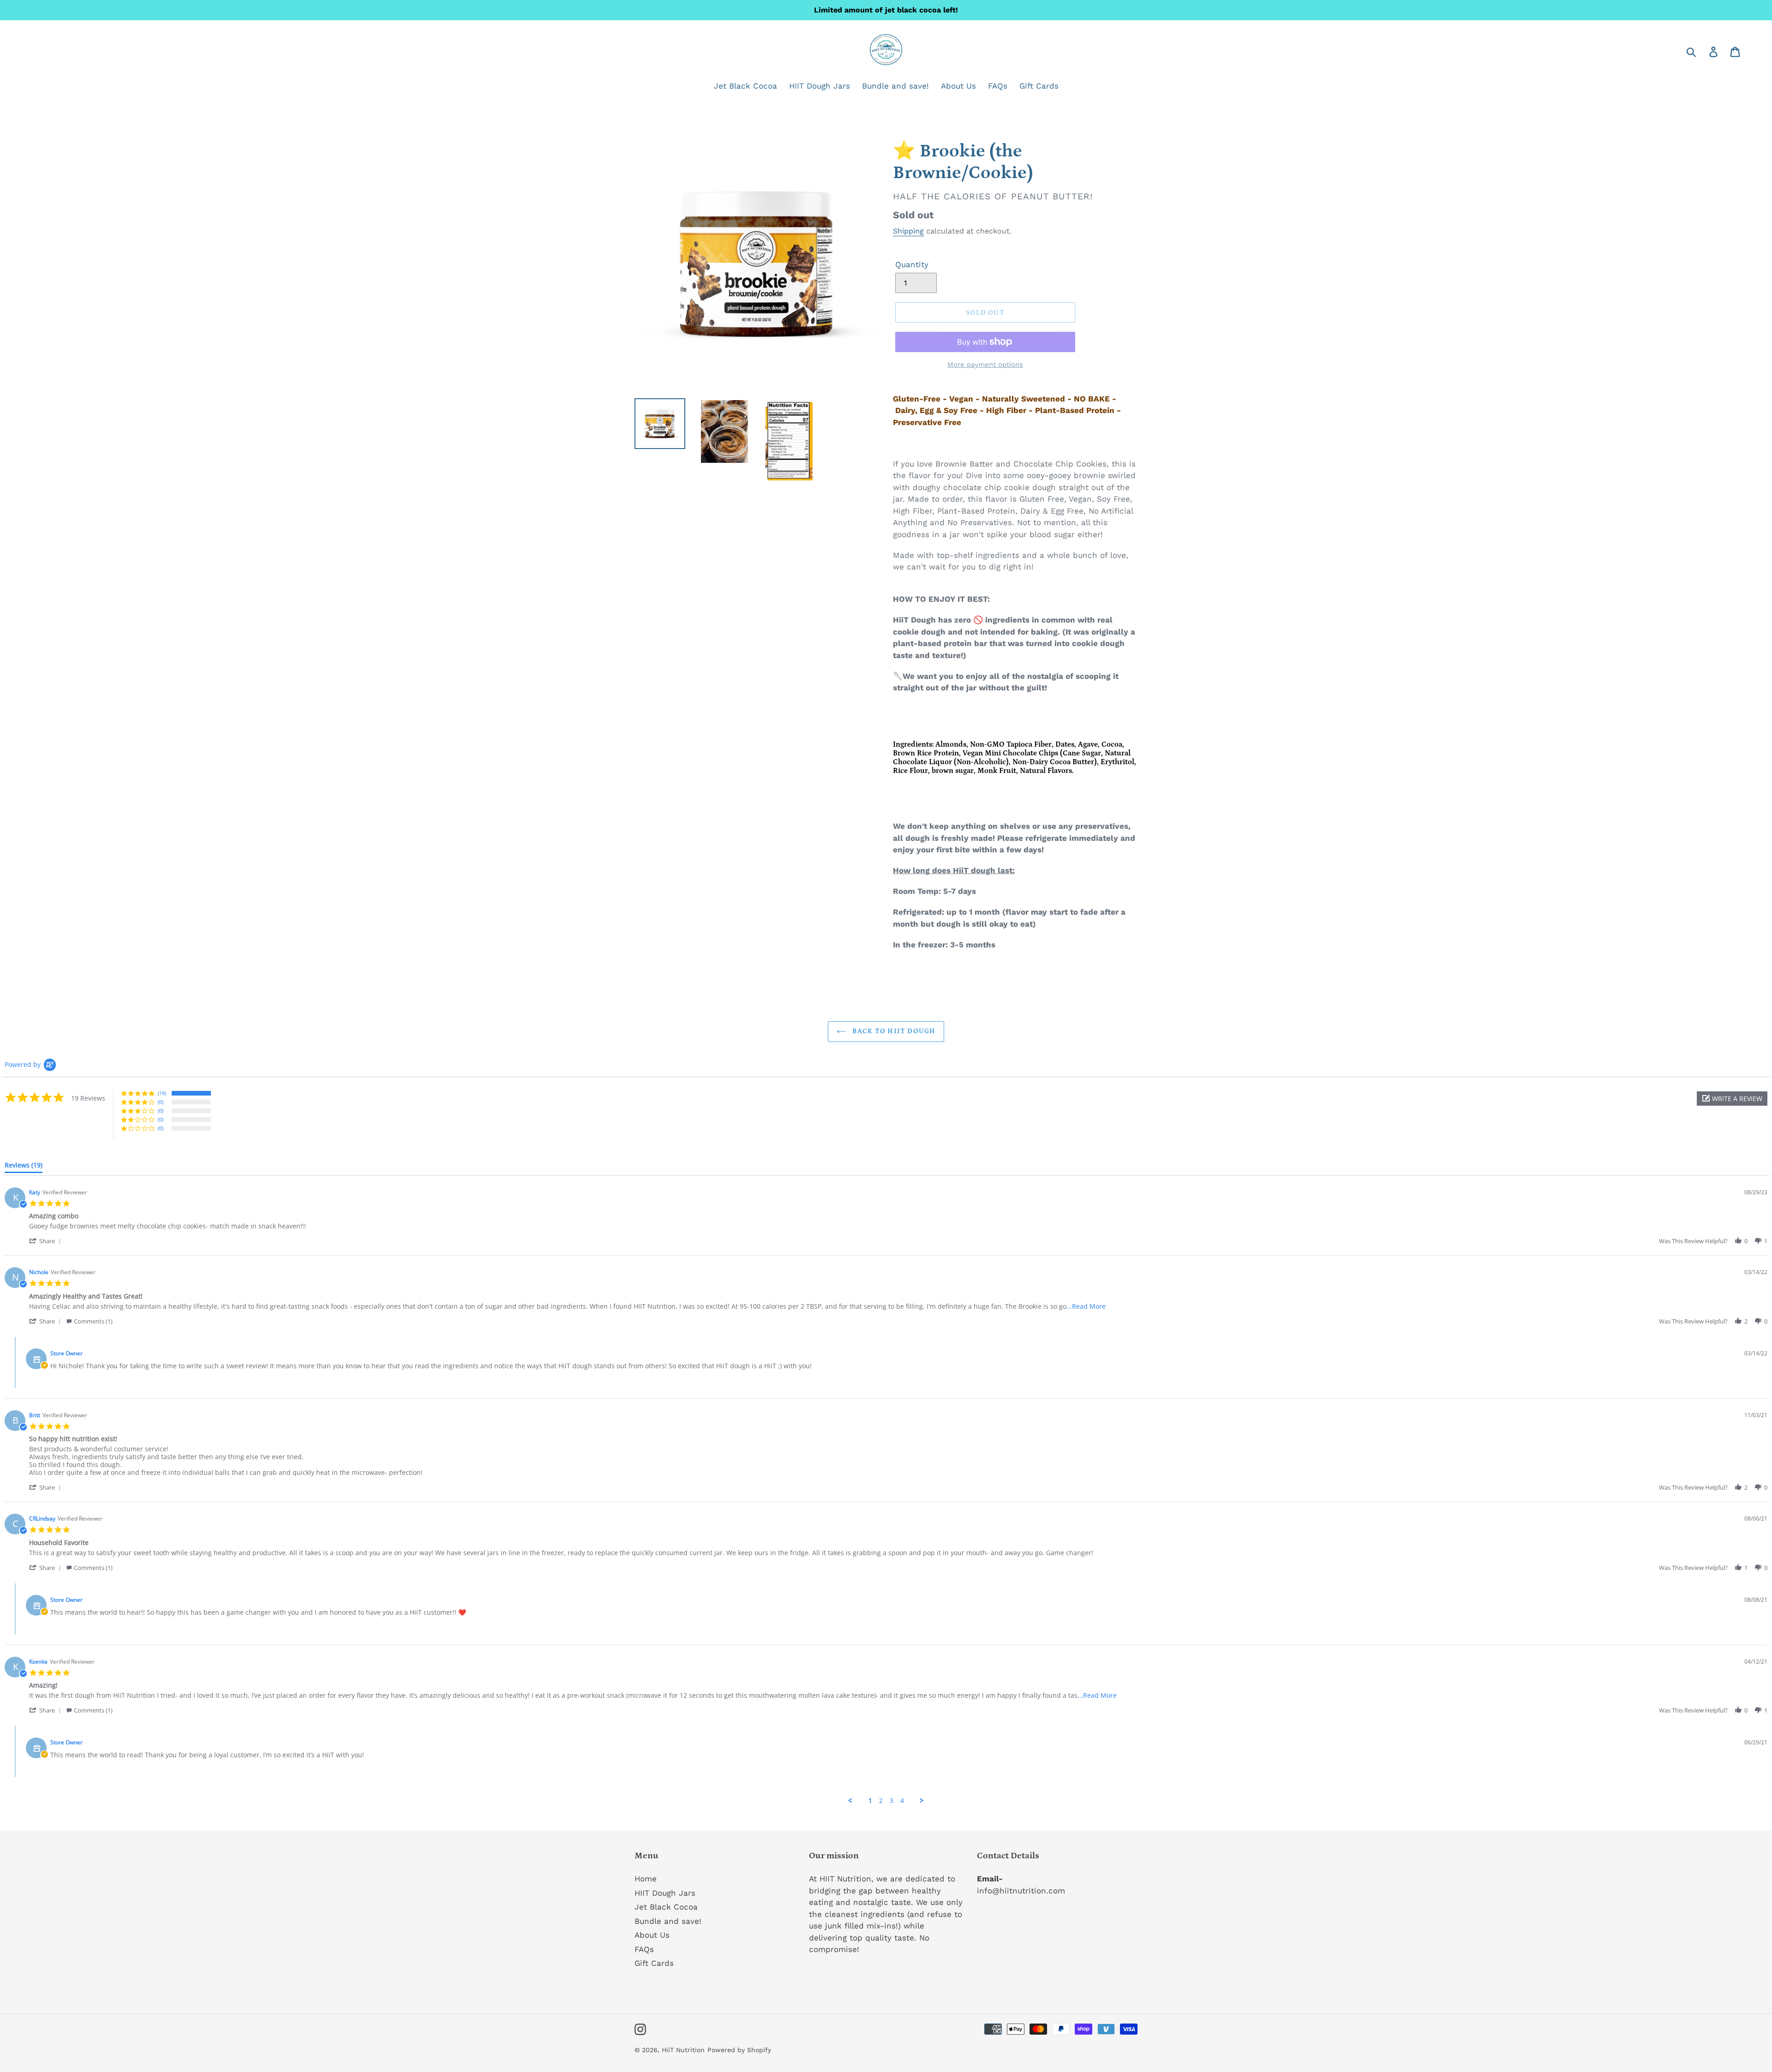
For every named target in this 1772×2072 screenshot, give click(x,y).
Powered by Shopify (739, 2050)
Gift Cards (654, 1963)
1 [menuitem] (870, 1801)
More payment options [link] (985, 365)
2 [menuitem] (881, 1801)
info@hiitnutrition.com (1021, 1891)
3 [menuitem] (892, 1801)
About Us (652, 1935)
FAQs (644, 1949)
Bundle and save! (668, 1921)
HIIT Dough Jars (665, 1893)
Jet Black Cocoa (666, 1907)
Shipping (908, 231)
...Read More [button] (1086, 1306)
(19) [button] (162, 1093)
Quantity (912, 264)
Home (646, 1879)
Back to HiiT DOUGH (893, 1031)
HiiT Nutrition (683, 2050)
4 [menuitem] (902, 1801)
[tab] (24, 1167)
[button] (1732, 1099)
